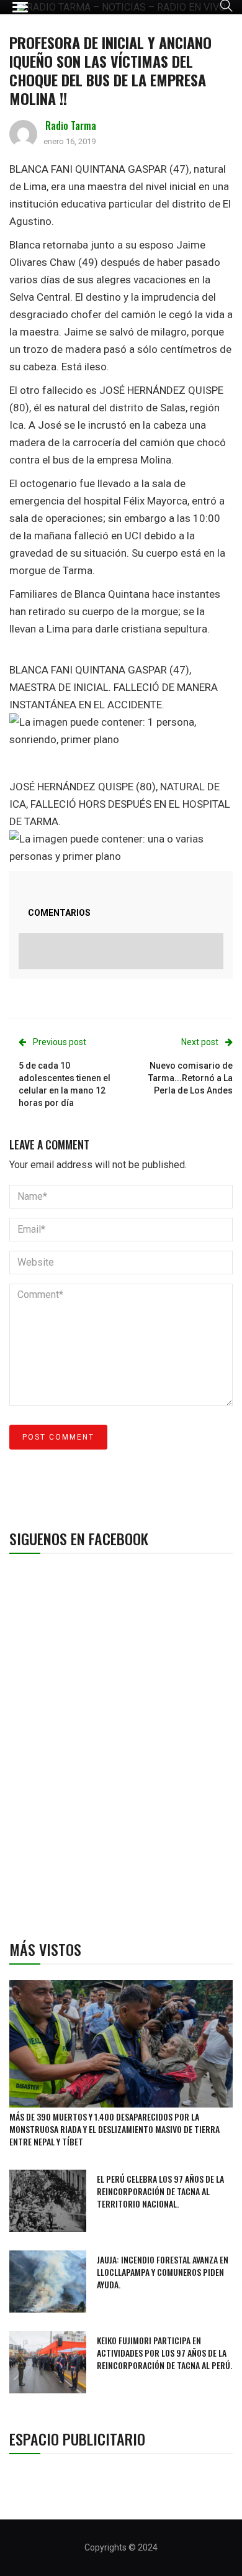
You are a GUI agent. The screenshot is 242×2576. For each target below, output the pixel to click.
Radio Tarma (71, 126)
